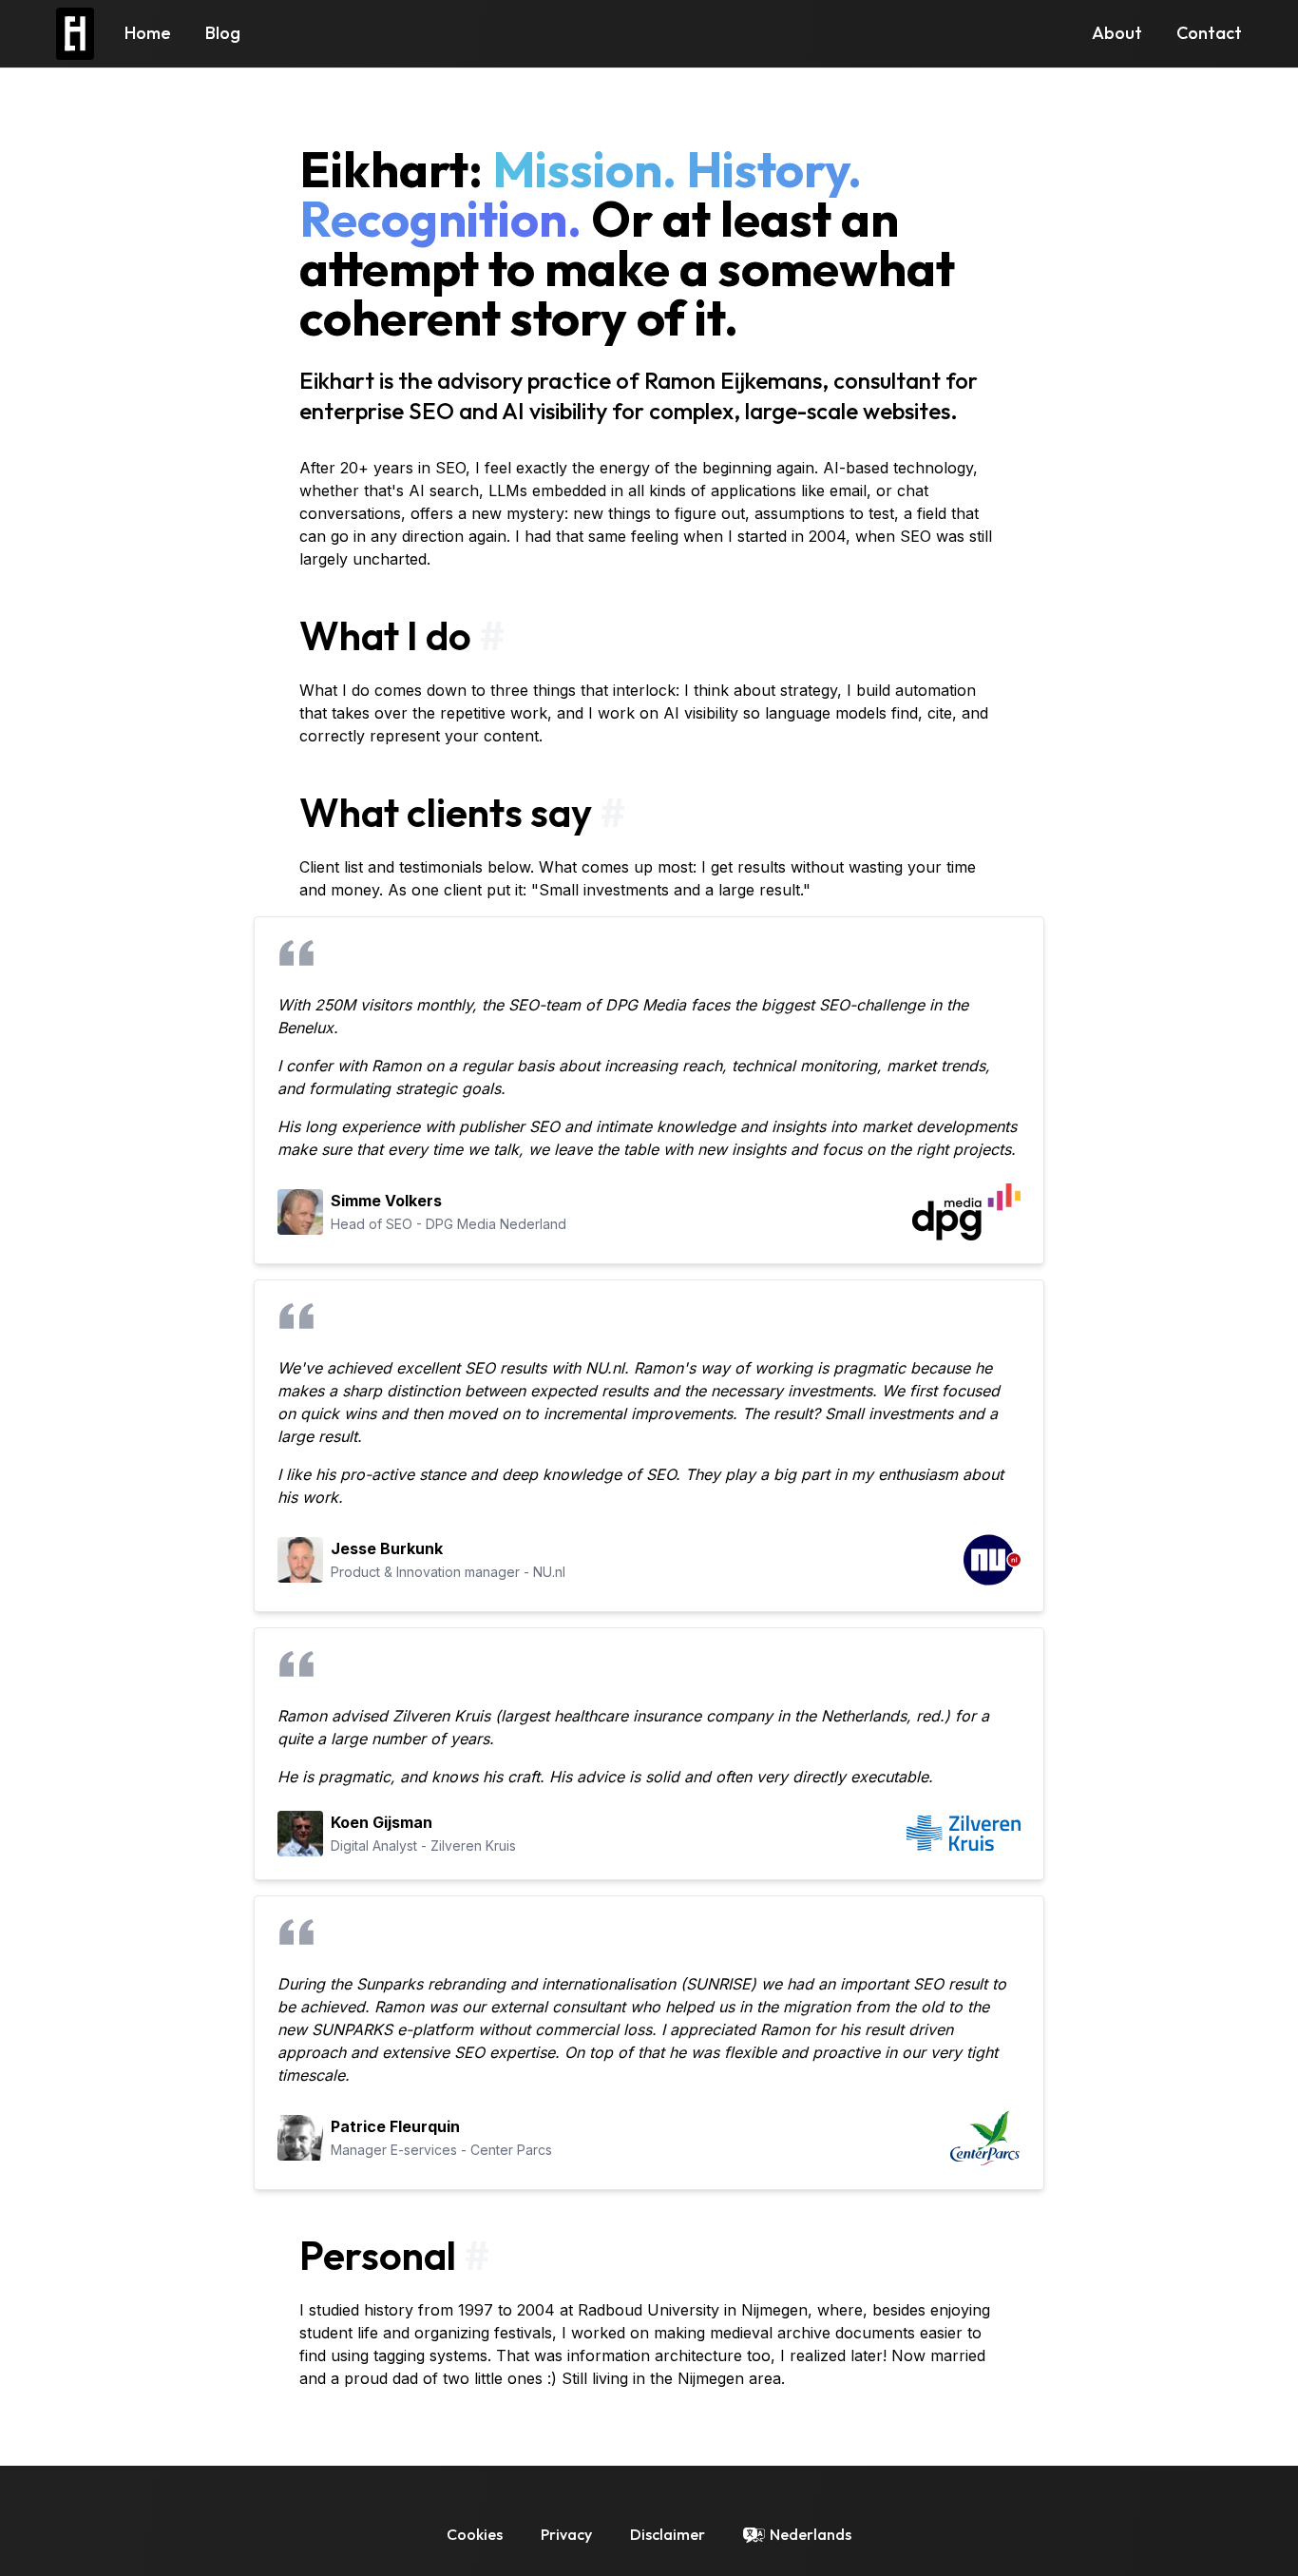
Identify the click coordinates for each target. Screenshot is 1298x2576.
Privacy (566, 2534)
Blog (223, 33)
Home (148, 33)
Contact (1209, 33)
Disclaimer (668, 2534)
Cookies (475, 2534)
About (1117, 33)
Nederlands (811, 2534)
